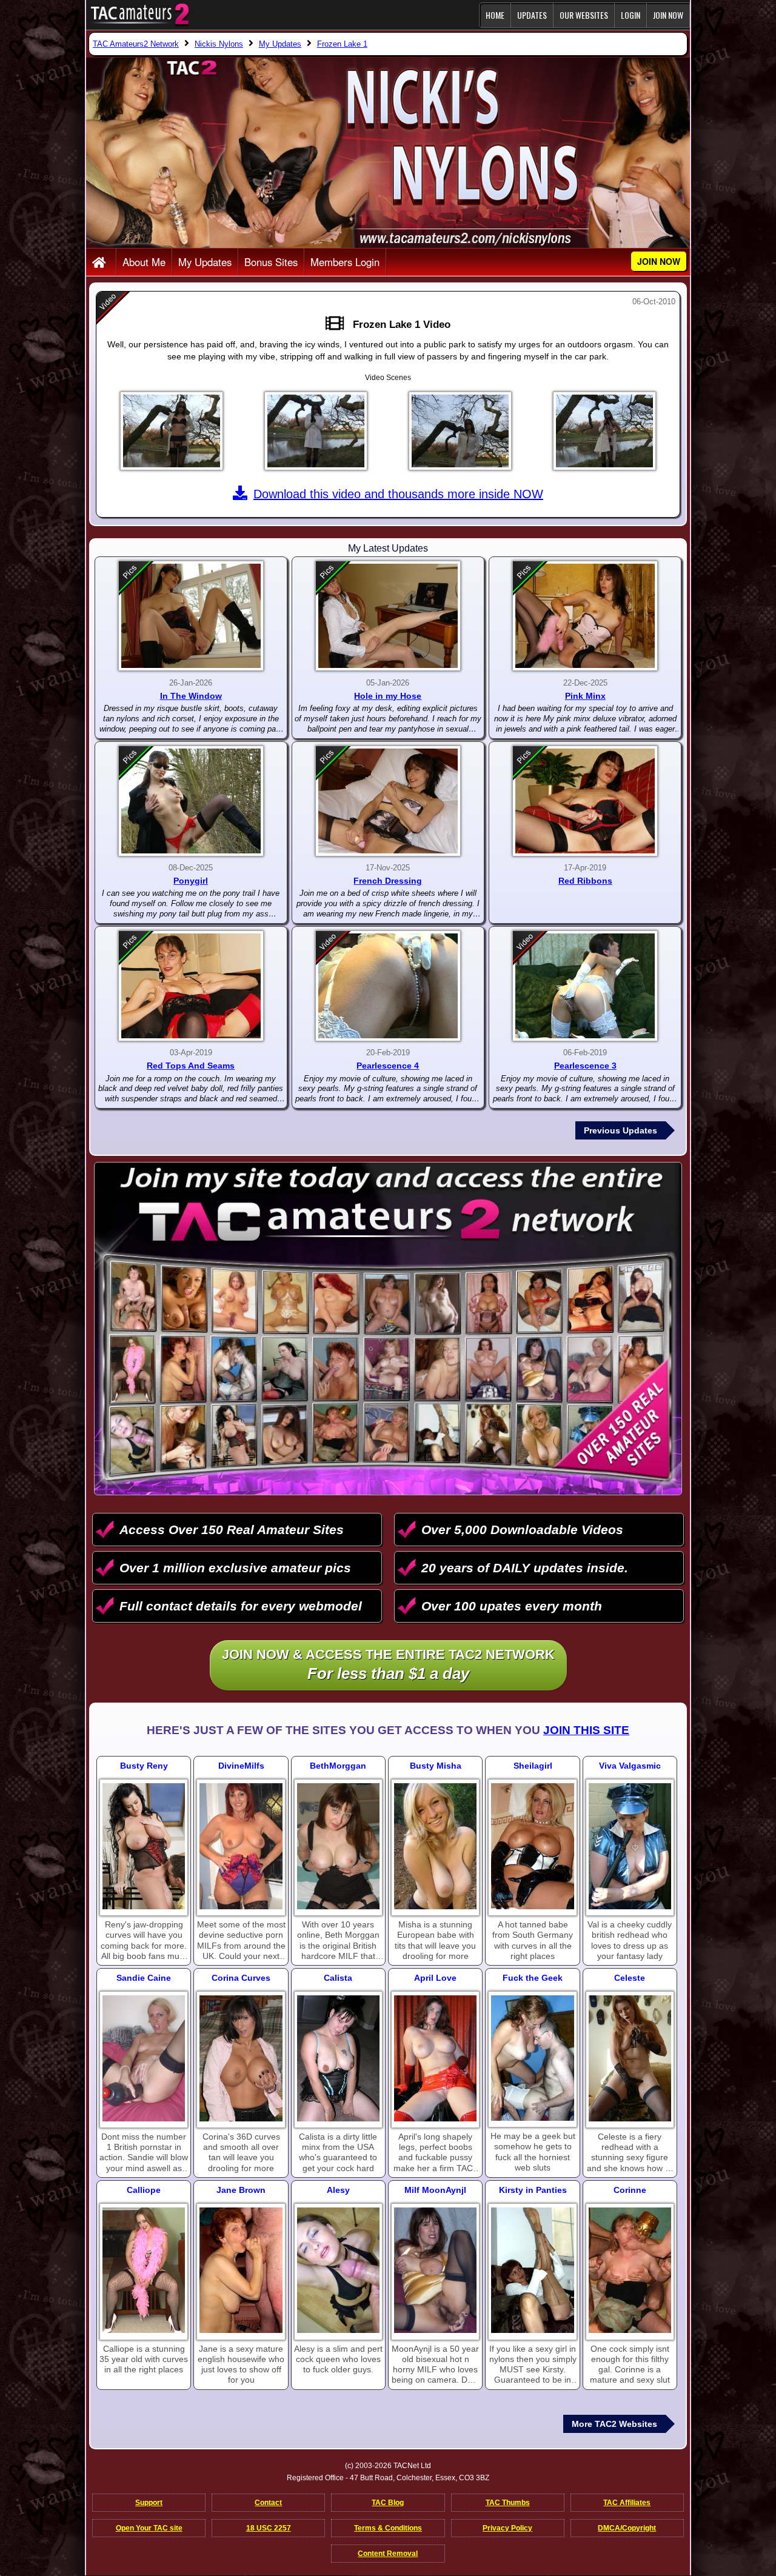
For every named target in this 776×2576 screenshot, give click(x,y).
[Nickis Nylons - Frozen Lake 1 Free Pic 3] (460, 431)
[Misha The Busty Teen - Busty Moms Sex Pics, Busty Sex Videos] (435, 1846)
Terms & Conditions (388, 2528)
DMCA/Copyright (627, 2528)
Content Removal (388, 2554)
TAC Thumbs (508, 2503)
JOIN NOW (668, 15)
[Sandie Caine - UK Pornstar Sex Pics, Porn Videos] (144, 2058)
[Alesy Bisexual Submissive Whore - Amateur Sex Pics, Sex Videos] (338, 2271)
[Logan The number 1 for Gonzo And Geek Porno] (532, 2058)
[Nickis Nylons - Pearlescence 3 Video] (585, 986)
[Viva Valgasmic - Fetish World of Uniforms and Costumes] (630, 1846)
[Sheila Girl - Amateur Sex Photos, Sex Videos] (532, 1846)
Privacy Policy (507, 2528)
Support (149, 2503)
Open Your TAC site (149, 2528)
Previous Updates (620, 1130)
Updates (532, 15)
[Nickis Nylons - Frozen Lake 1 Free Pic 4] (604, 431)
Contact (268, 2503)
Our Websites (584, 15)
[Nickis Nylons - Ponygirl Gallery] (191, 801)
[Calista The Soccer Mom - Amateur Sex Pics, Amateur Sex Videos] (338, 2058)
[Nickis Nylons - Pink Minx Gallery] (585, 616)
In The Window (191, 696)
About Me (144, 262)
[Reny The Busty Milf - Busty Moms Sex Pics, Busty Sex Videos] (144, 1846)
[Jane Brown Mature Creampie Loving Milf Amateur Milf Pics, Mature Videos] (241, 2271)
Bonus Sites (271, 262)
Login (630, 15)
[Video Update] (338, 324)
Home (495, 15)
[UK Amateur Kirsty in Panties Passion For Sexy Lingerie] (532, 2271)
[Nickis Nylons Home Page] (101, 263)
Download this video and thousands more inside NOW (398, 494)
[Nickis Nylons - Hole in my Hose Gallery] (388, 616)
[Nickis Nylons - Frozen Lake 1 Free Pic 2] (316, 431)
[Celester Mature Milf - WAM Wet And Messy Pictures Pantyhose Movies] (630, 2058)
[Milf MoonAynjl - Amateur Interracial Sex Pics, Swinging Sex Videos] (435, 2271)
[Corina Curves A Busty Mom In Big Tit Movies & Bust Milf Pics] (241, 2058)
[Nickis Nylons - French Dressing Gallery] (388, 801)
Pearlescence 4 (388, 1066)
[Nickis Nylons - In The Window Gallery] (191, 616)
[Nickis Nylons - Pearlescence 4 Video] (388, 986)
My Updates (205, 262)
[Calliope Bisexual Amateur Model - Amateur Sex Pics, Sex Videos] (144, 2271)
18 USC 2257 (269, 2528)
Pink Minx (585, 696)
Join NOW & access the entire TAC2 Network (388, 1665)
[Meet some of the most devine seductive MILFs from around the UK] (241, 1846)
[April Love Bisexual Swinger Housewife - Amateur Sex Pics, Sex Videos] (435, 2058)
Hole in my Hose (388, 696)
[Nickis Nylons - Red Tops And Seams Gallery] (191, 986)
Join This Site (586, 1730)
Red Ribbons (585, 881)
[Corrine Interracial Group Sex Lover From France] (630, 2271)
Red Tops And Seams (191, 1066)
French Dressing (388, 881)
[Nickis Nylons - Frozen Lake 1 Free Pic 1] (172, 431)
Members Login (345, 262)
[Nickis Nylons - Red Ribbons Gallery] (585, 801)
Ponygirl (191, 881)
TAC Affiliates (627, 2503)
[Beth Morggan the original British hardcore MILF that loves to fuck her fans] (338, 1846)
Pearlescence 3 (585, 1066)
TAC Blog (388, 2503)
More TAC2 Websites (614, 2424)
